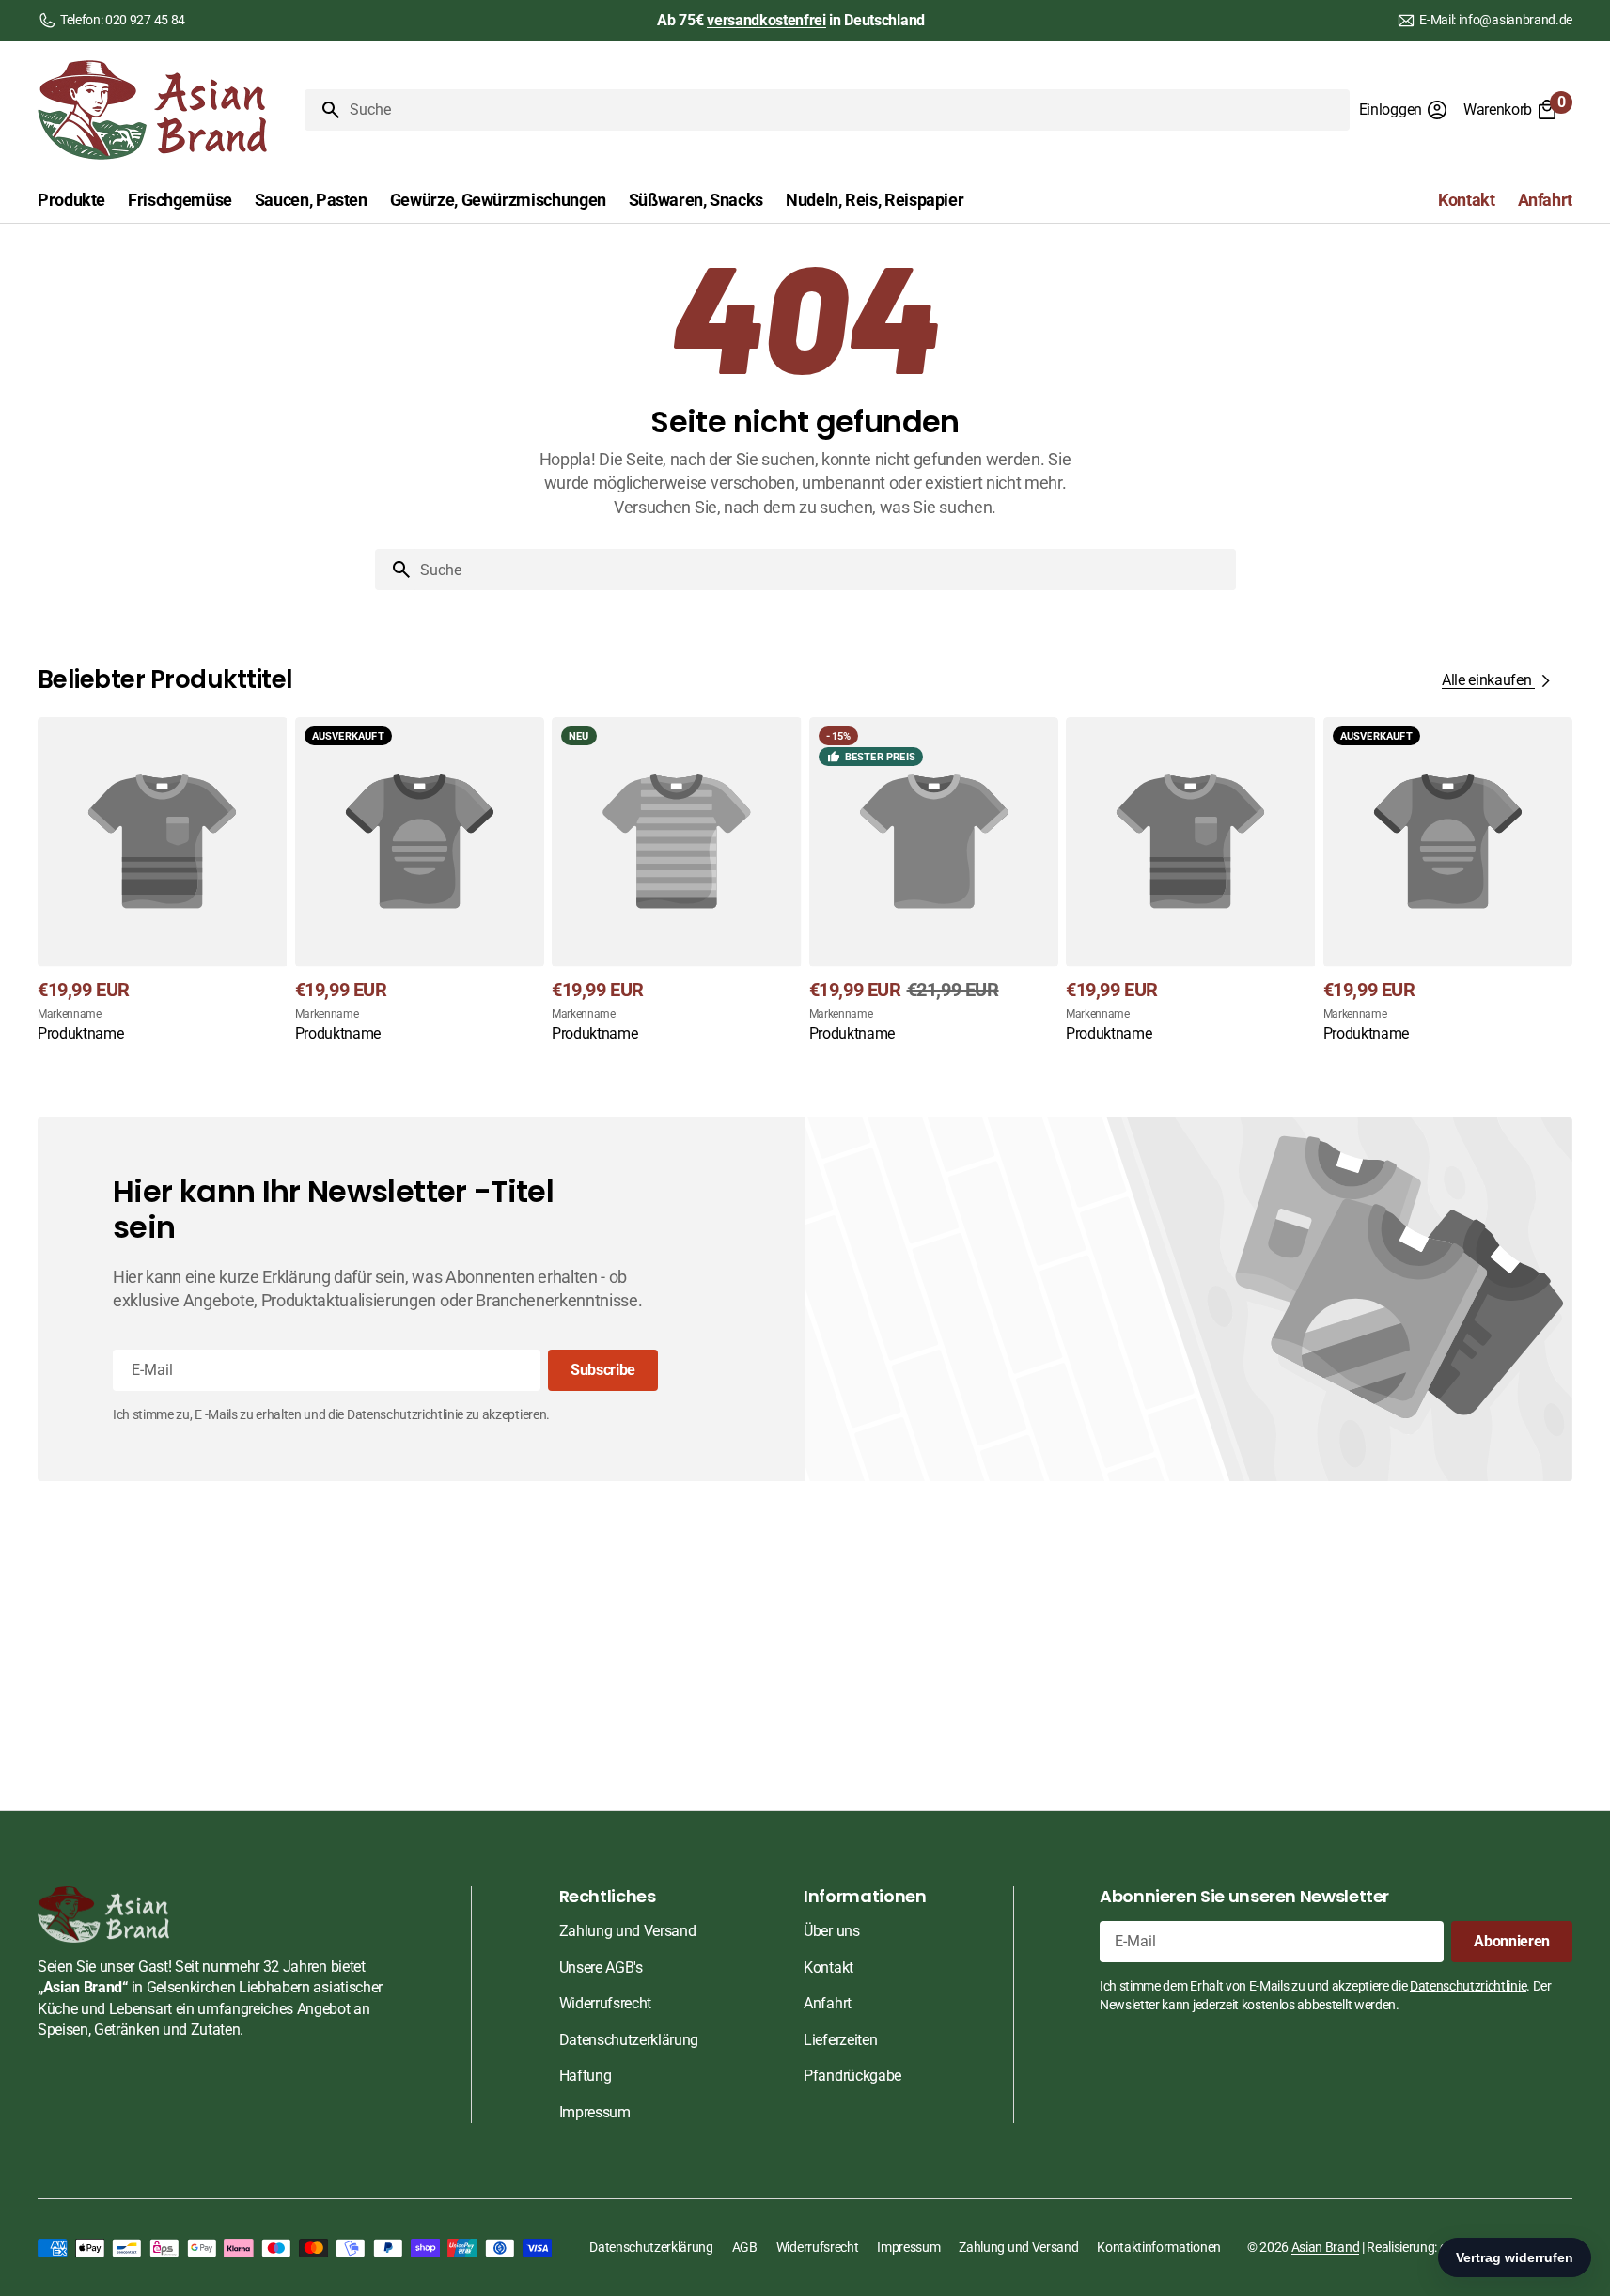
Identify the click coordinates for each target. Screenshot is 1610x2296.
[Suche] (323, 110)
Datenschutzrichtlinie (1468, 1986)
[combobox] (846, 110)
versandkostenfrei (766, 20)
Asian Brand (1325, 2247)
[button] (1404, 110)
